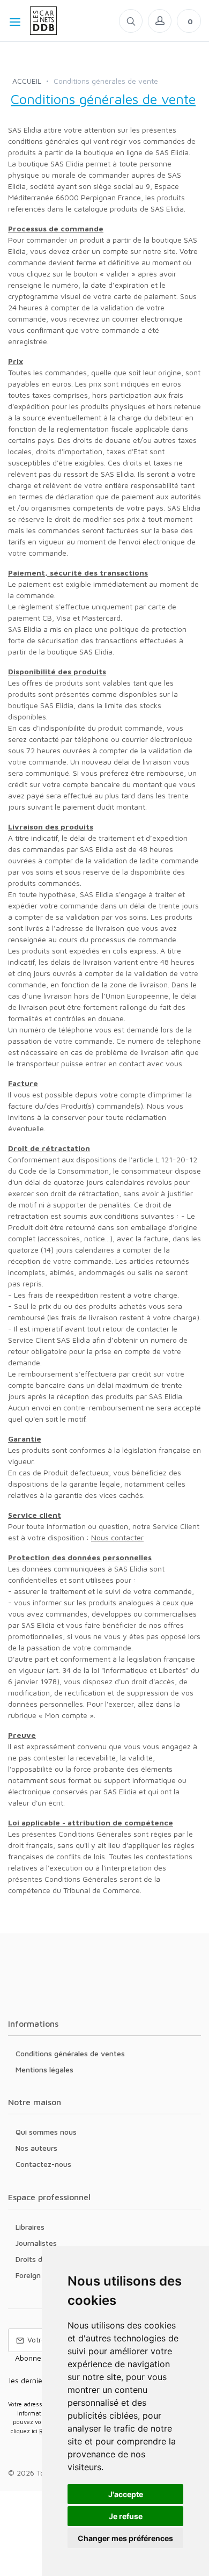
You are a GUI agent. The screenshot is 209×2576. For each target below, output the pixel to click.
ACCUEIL (27, 81)
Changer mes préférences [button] (125, 2538)
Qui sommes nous (46, 2132)
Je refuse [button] (126, 2516)
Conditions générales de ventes (70, 2053)
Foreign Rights (40, 2275)
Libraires (30, 2227)
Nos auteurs (36, 2148)
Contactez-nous (43, 2164)
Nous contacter (117, 1537)
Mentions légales (44, 2069)
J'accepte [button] (126, 2494)
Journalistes (36, 2243)
